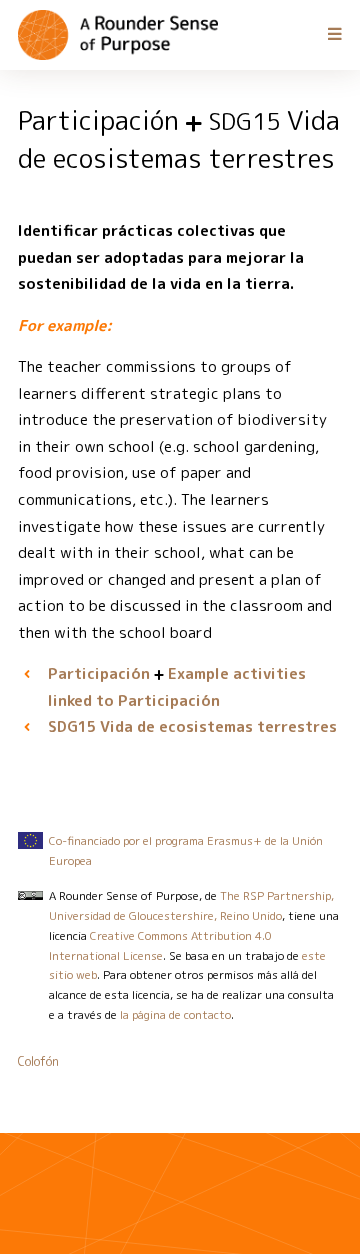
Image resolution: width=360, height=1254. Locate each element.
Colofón (38, 1061)
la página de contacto (175, 1015)
